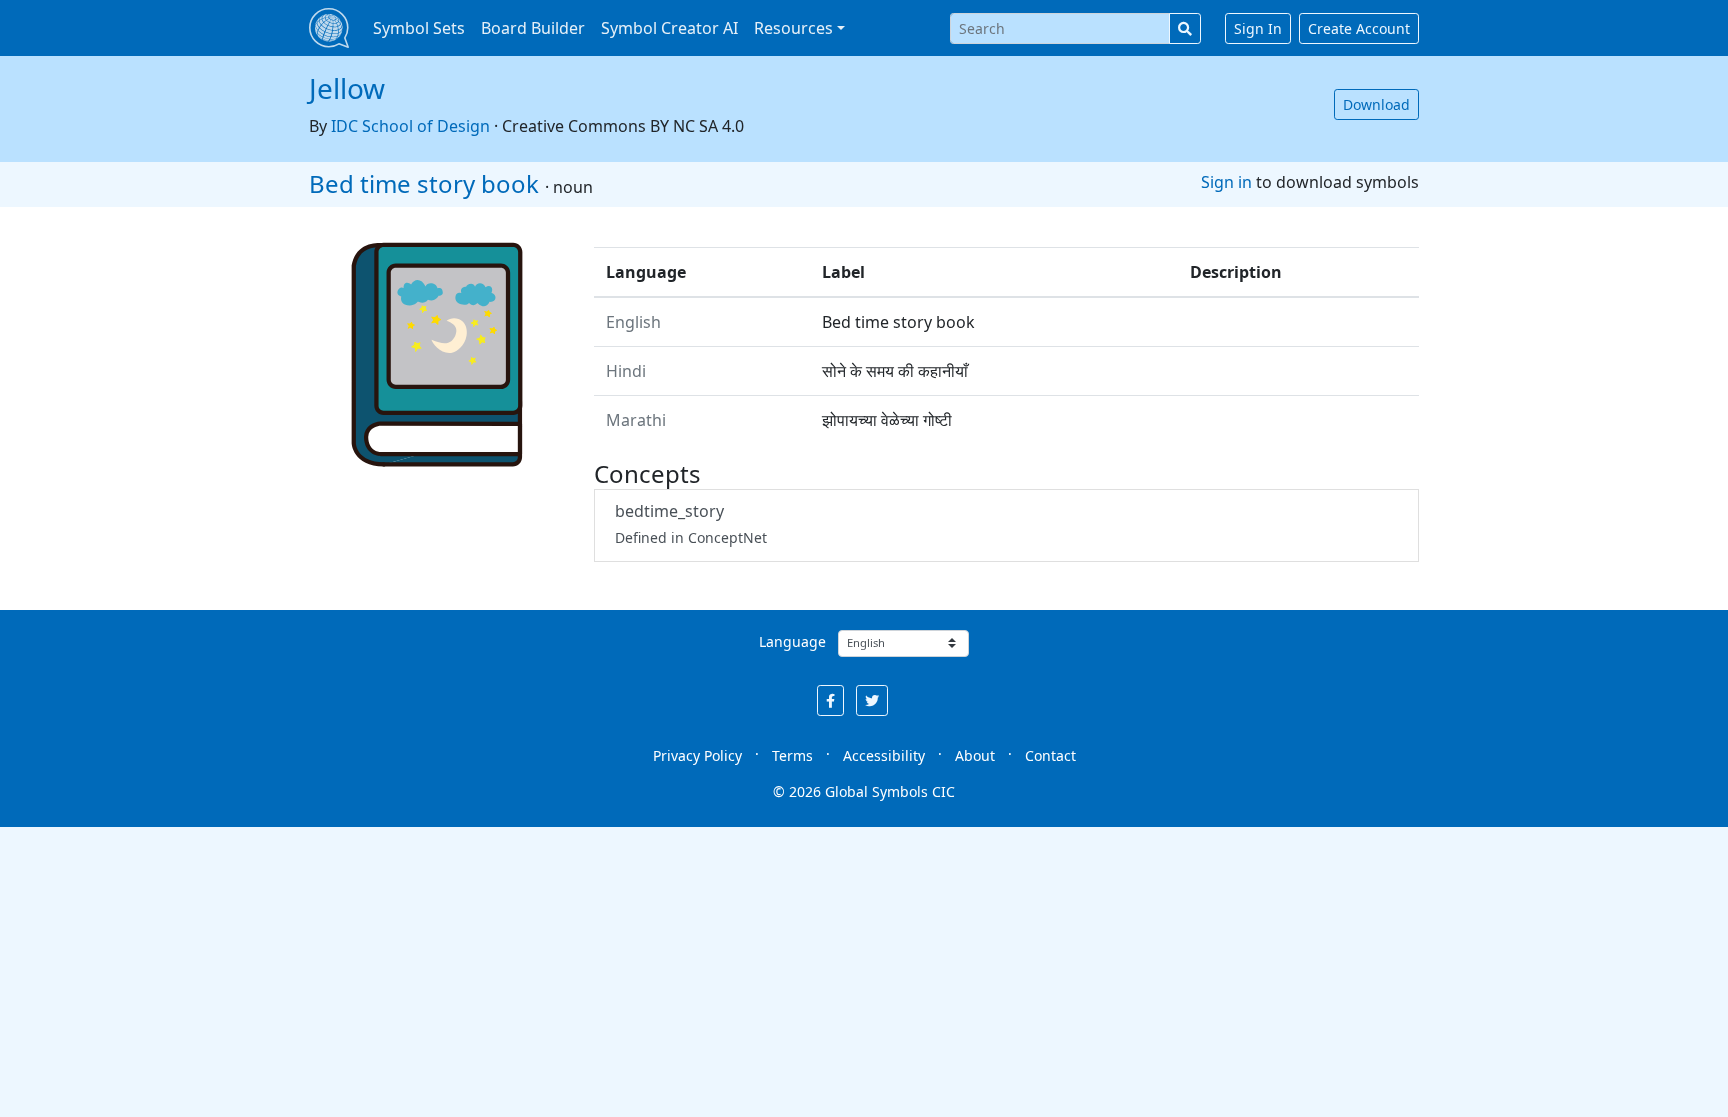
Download (1376, 104)
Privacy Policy (697, 755)
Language (792, 641)
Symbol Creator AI (669, 28)
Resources (793, 28)
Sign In (1258, 28)
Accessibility (884, 755)
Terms (792, 755)
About (975, 755)
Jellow (347, 88)
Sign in (1226, 182)
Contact (1050, 755)
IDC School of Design (410, 126)
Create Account (1359, 28)
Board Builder (533, 28)
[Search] (1185, 28)
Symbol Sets (419, 28)
